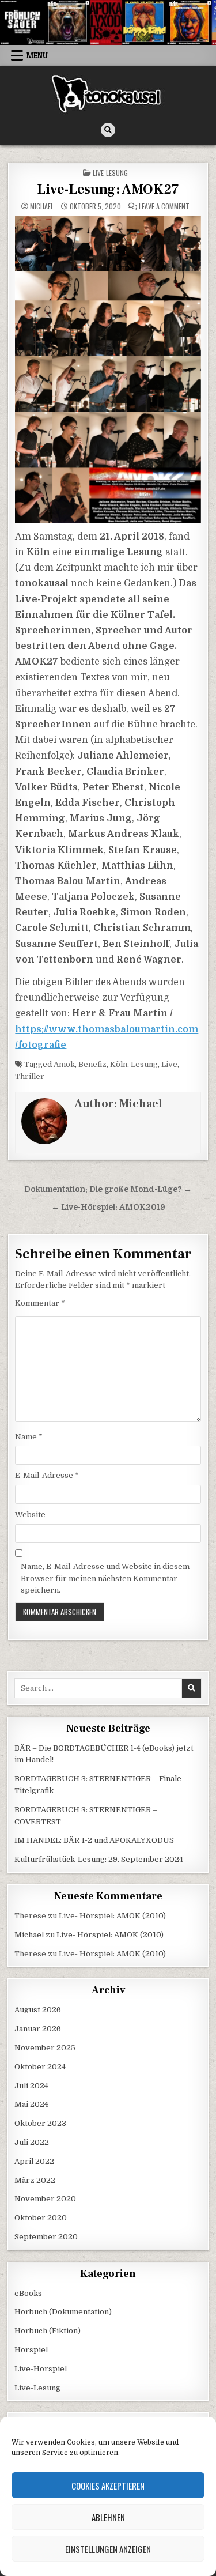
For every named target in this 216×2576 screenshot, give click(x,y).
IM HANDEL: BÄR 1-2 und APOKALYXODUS (94, 1840)
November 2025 (45, 2048)
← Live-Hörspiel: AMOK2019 (108, 1207)
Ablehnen (108, 2517)
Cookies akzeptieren (108, 2486)
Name (29, 1437)
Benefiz (92, 1064)
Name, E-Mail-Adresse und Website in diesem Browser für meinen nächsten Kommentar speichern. (105, 1579)
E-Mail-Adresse (47, 1475)
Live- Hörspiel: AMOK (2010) (112, 1916)
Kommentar (40, 1303)
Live (169, 1064)
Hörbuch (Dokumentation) (63, 2312)
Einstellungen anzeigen (108, 2549)
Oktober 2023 (40, 2123)
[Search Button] (108, 130)
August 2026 (38, 2010)
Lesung (144, 1064)
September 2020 (46, 2237)
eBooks (28, 2293)
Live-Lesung (110, 173)
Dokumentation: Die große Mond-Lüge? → (108, 1189)
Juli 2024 (31, 2086)
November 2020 (45, 2199)
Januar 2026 (38, 2029)
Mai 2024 (31, 2104)
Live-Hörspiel (41, 2369)
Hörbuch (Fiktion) (48, 2331)
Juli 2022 (32, 2142)
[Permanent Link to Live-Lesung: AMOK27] (108, 369)
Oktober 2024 (40, 2067)
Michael (42, 206)
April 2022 (34, 2161)
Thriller (30, 1076)
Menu (37, 55)
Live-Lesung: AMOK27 (108, 189)
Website (30, 1515)
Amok (64, 1064)
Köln (119, 1064)
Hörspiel (31, 2350)
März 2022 (35, 2180)
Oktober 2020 (41, 2218)
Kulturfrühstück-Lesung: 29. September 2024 (99, 1859)
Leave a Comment (164, 206)
